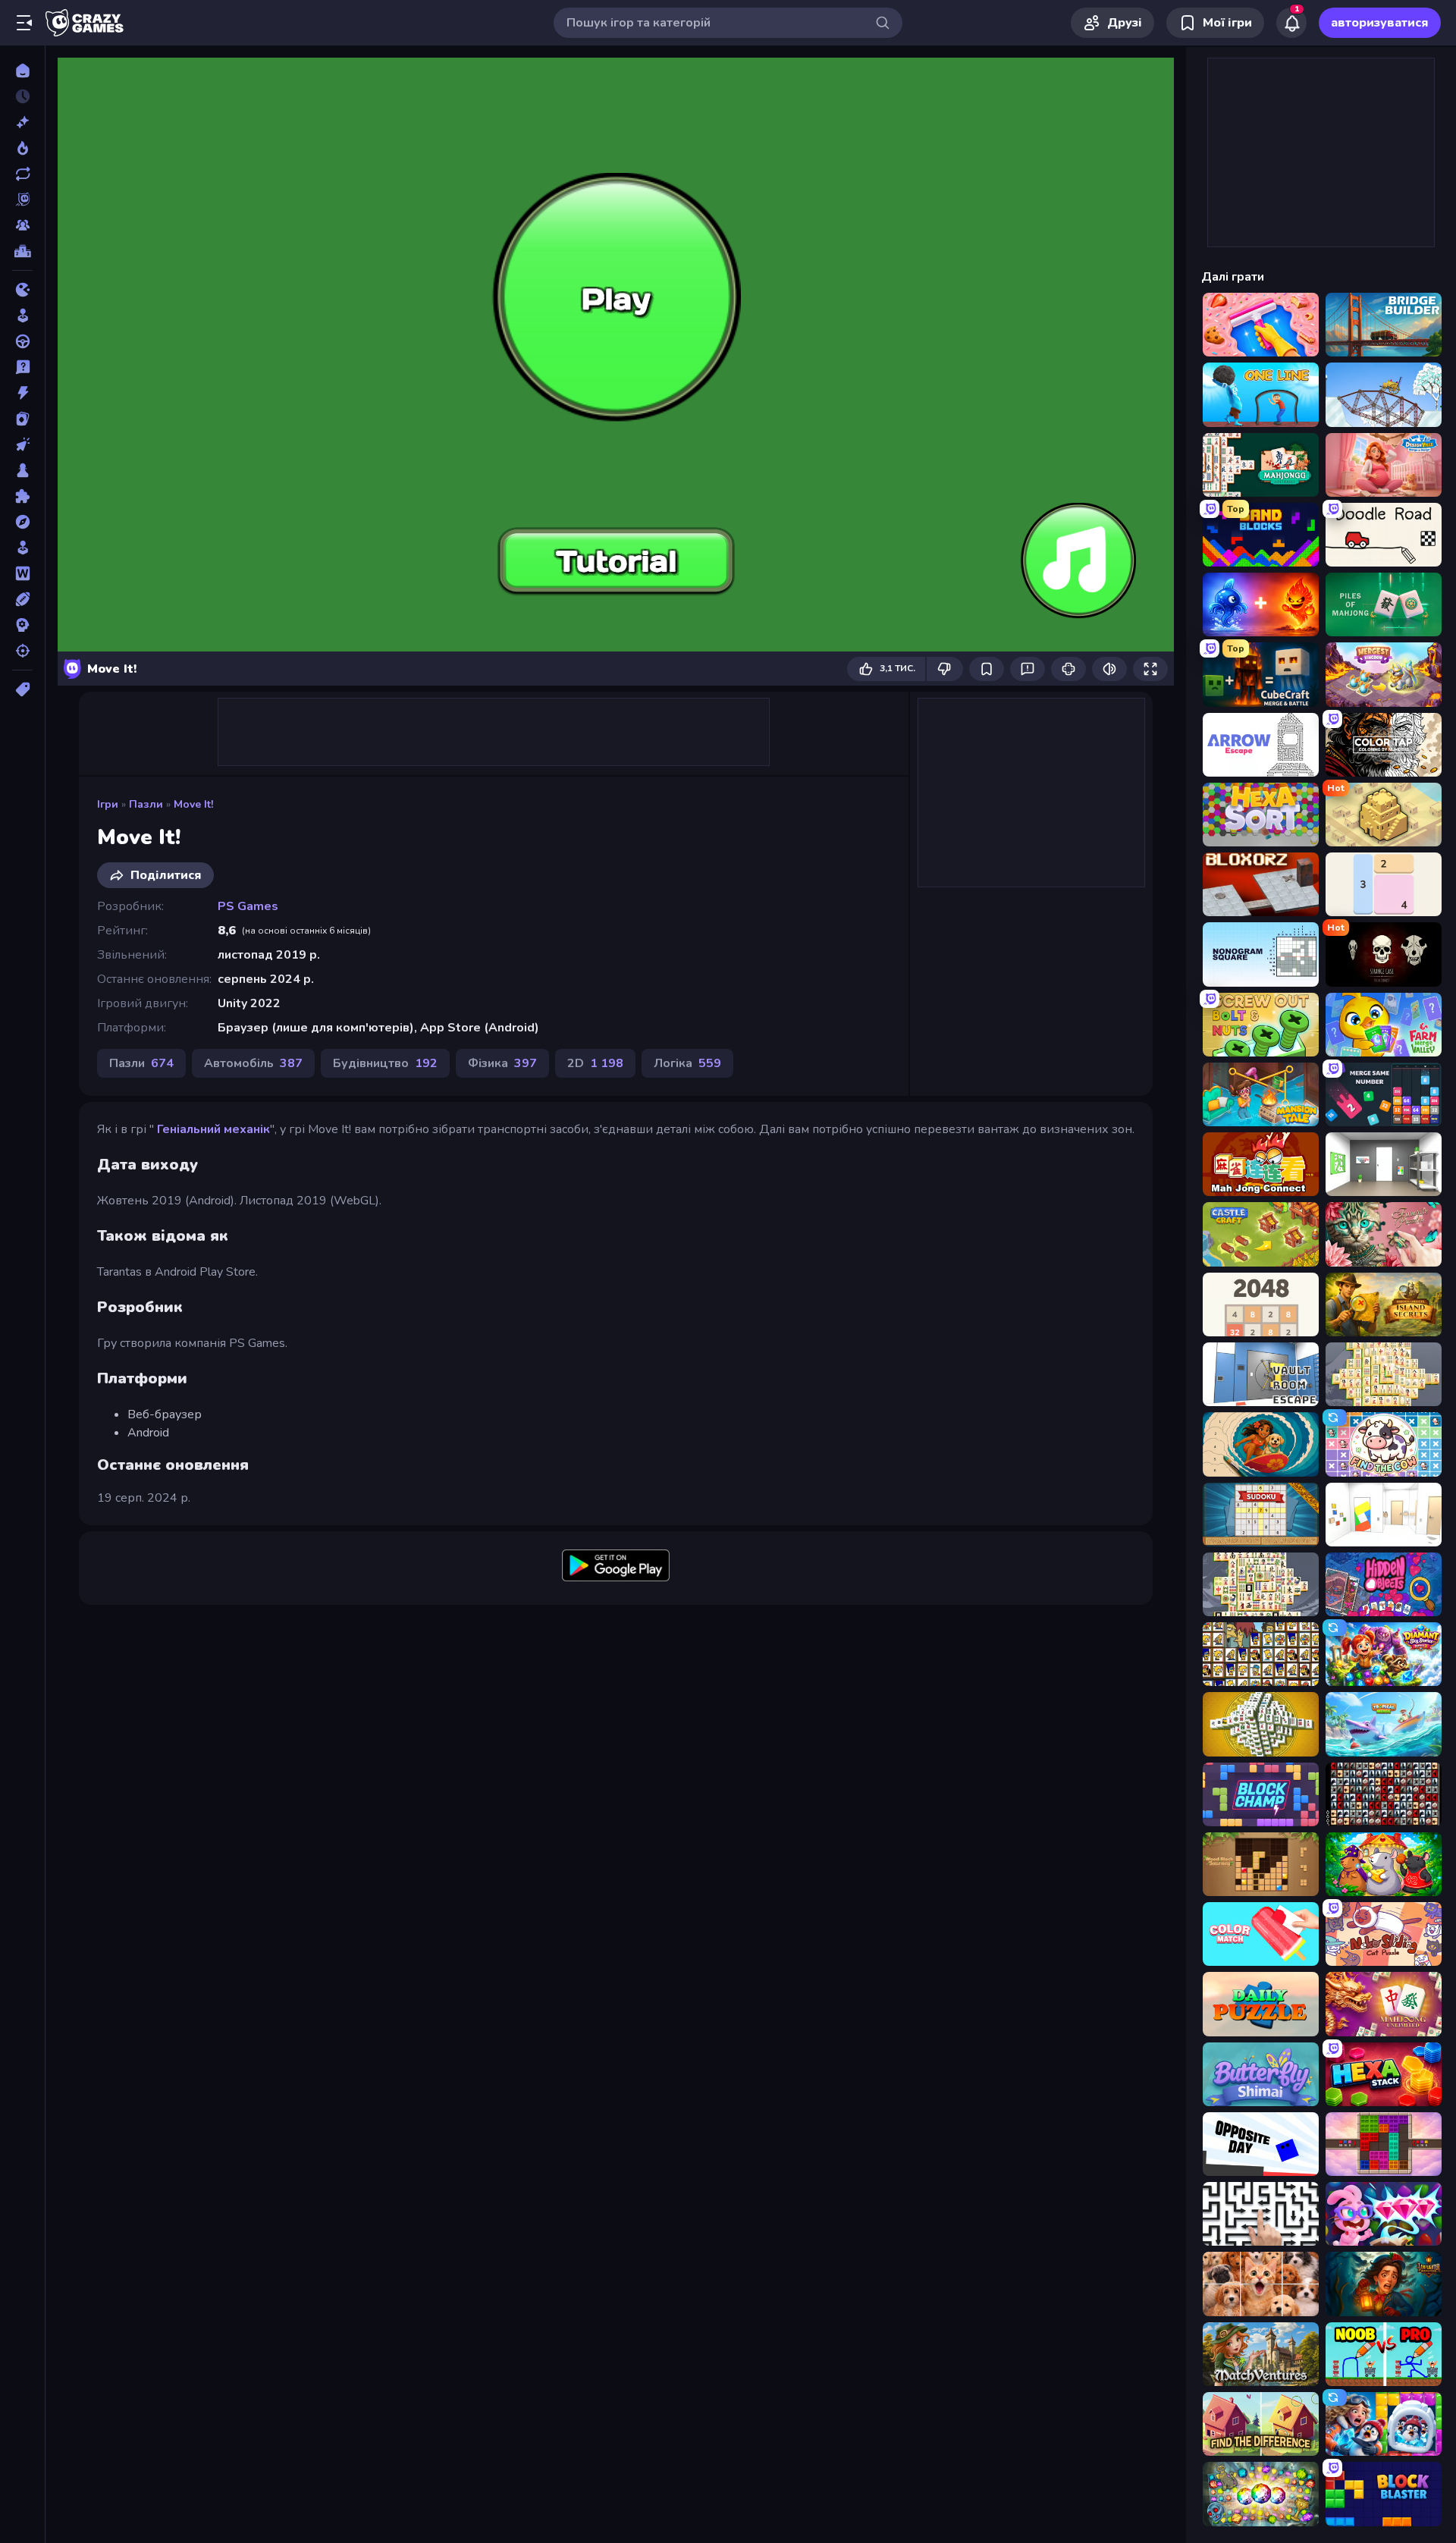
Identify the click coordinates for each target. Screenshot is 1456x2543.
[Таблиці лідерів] (22, 251)
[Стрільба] (22, 651)
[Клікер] (22, 444)
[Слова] (22, 573)
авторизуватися (1380, 23)
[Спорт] (22, 599)
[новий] (22, 122)
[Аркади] (22, 316)
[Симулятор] (22, 548)
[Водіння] (22, 341)
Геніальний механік (213, 1129)
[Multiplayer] (22, 225)
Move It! (193, 804)
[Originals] (22, 199)
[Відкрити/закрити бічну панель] (24, 23)
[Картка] (22, 419)
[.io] (22, 290)
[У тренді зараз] (22, 148)
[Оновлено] (22, 174)
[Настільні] (22, 470)
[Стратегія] (22, 625)
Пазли (146, 804)
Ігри (108, 804)
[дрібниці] (22, 367)
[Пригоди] (22, 522)
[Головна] (22, 71)
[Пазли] (22, 496)
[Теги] (22, 689)
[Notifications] (1291, 23)
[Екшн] (22, 393)
